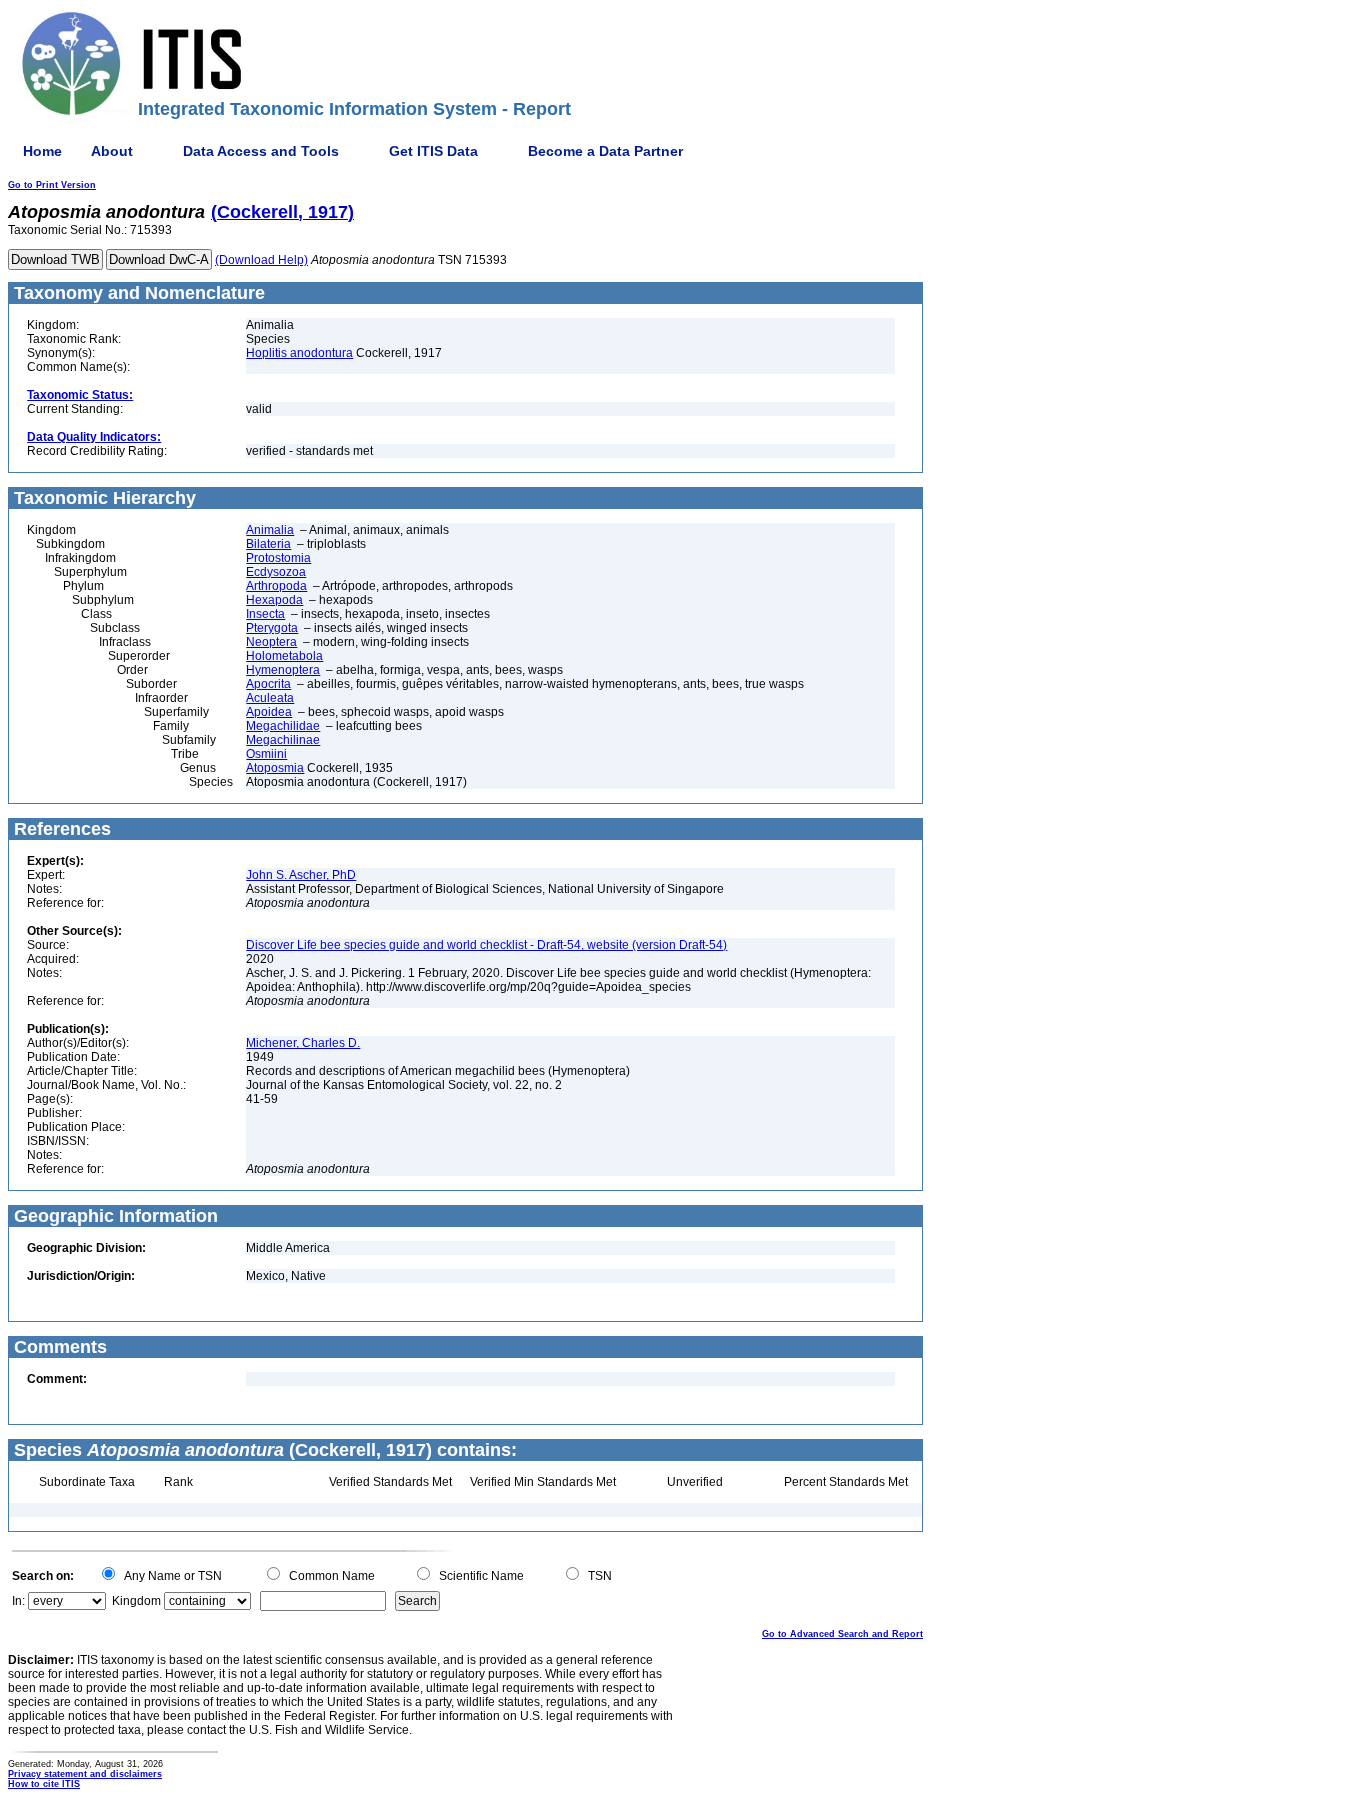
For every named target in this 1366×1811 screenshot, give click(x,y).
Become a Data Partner (605, 151)
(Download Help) (261, 260)
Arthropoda (276, 586)
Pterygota (272, 628)
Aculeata (270, 698)
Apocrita (268, 684)
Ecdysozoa (276, 572)
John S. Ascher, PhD (301, 875)
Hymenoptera (283, 670)
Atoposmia (275, 768)
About (112, 151)
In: (18, 1601)
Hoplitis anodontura (299, 353)
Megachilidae (283, 726)
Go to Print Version (52, 185)
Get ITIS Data (433, 151)
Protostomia (278, 558)
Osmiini (266, 754)
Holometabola (284, 656)
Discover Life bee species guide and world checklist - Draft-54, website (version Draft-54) (486, 945)
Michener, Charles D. (303, 1043)
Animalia (270, 530)
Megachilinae (283, 740)
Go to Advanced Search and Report (842, 1634)
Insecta (265, 614)
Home (42, 151)
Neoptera (271, 642)
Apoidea (269, 712)
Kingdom (136, 1601)
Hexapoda (274, 600)
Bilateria (268, 544)
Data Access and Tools (261, 151)
